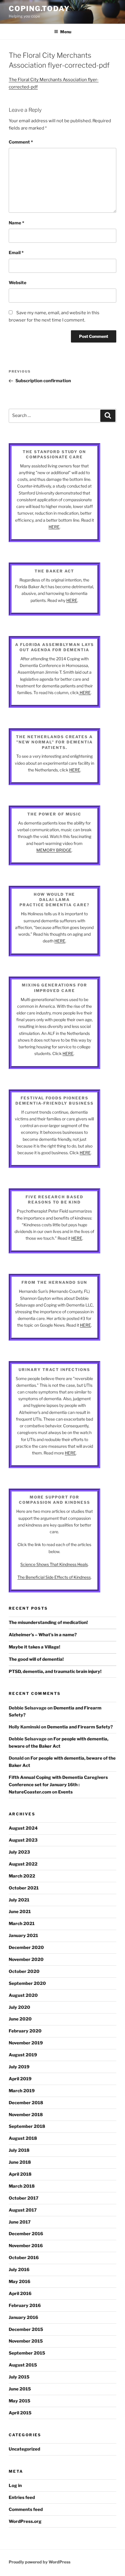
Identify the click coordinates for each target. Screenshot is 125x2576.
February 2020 (25, 2031)
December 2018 (26, 2103)
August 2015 (23, 2365)
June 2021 (20, 1912)
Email (16, 253)
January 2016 (23, 2317)
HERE (54, 527)
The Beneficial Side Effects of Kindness (54, 1577)
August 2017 (23, 2210)
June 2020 (20, 2019)
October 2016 (24, 2258)
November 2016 (26, 2246)
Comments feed (26, 2509)
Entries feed (22, 2498)
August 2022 (23, 1864)
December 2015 (26, 2329)
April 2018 (20, 2174)
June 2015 (20, 2389)
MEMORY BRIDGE (54, 850)
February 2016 (25, 2306)
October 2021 (24, 1888)
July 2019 (19, 2067)
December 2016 (26, 2234)
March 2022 (22, 1876)
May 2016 (19, 2282)
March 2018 (22, 2186)
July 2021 (19, 1900)
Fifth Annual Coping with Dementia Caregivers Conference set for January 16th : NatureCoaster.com (58, 1785)
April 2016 (20, 2294)
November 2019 (26, 2043)
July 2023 (19, 1852)
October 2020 (24, 1971)
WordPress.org (25, 2521)
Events (65, 1792)
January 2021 (23, 1936)
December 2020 (26, 1948)
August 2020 (23, 1995)
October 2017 (24, 2198)
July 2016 (19, 2270)
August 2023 (23, 1840)
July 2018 (19, 2150)
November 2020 (26, 1959)
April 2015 (20, 2413)
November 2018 (26, 2115)
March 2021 (22, 1924)
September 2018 (27, 2126)
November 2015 (26, 2341)
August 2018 (23, 2138)
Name (16, 223)
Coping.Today (39, 9)
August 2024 (23, 1828)
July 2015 (19, 2377)
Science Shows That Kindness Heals (54, 1564)
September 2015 (27, 2353)
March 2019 (22, 2091)
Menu (66, 32)
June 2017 (20, 2222)
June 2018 (20, 2162)
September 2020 (27, 1983)
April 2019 (20, 2079)
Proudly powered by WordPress (40, 2562)
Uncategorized (24, 2449)
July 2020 (19, 2007)
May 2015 (19, 2401)
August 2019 (23, 2055)
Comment (21, 142)
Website (18, 283)
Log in (15, 2486)
